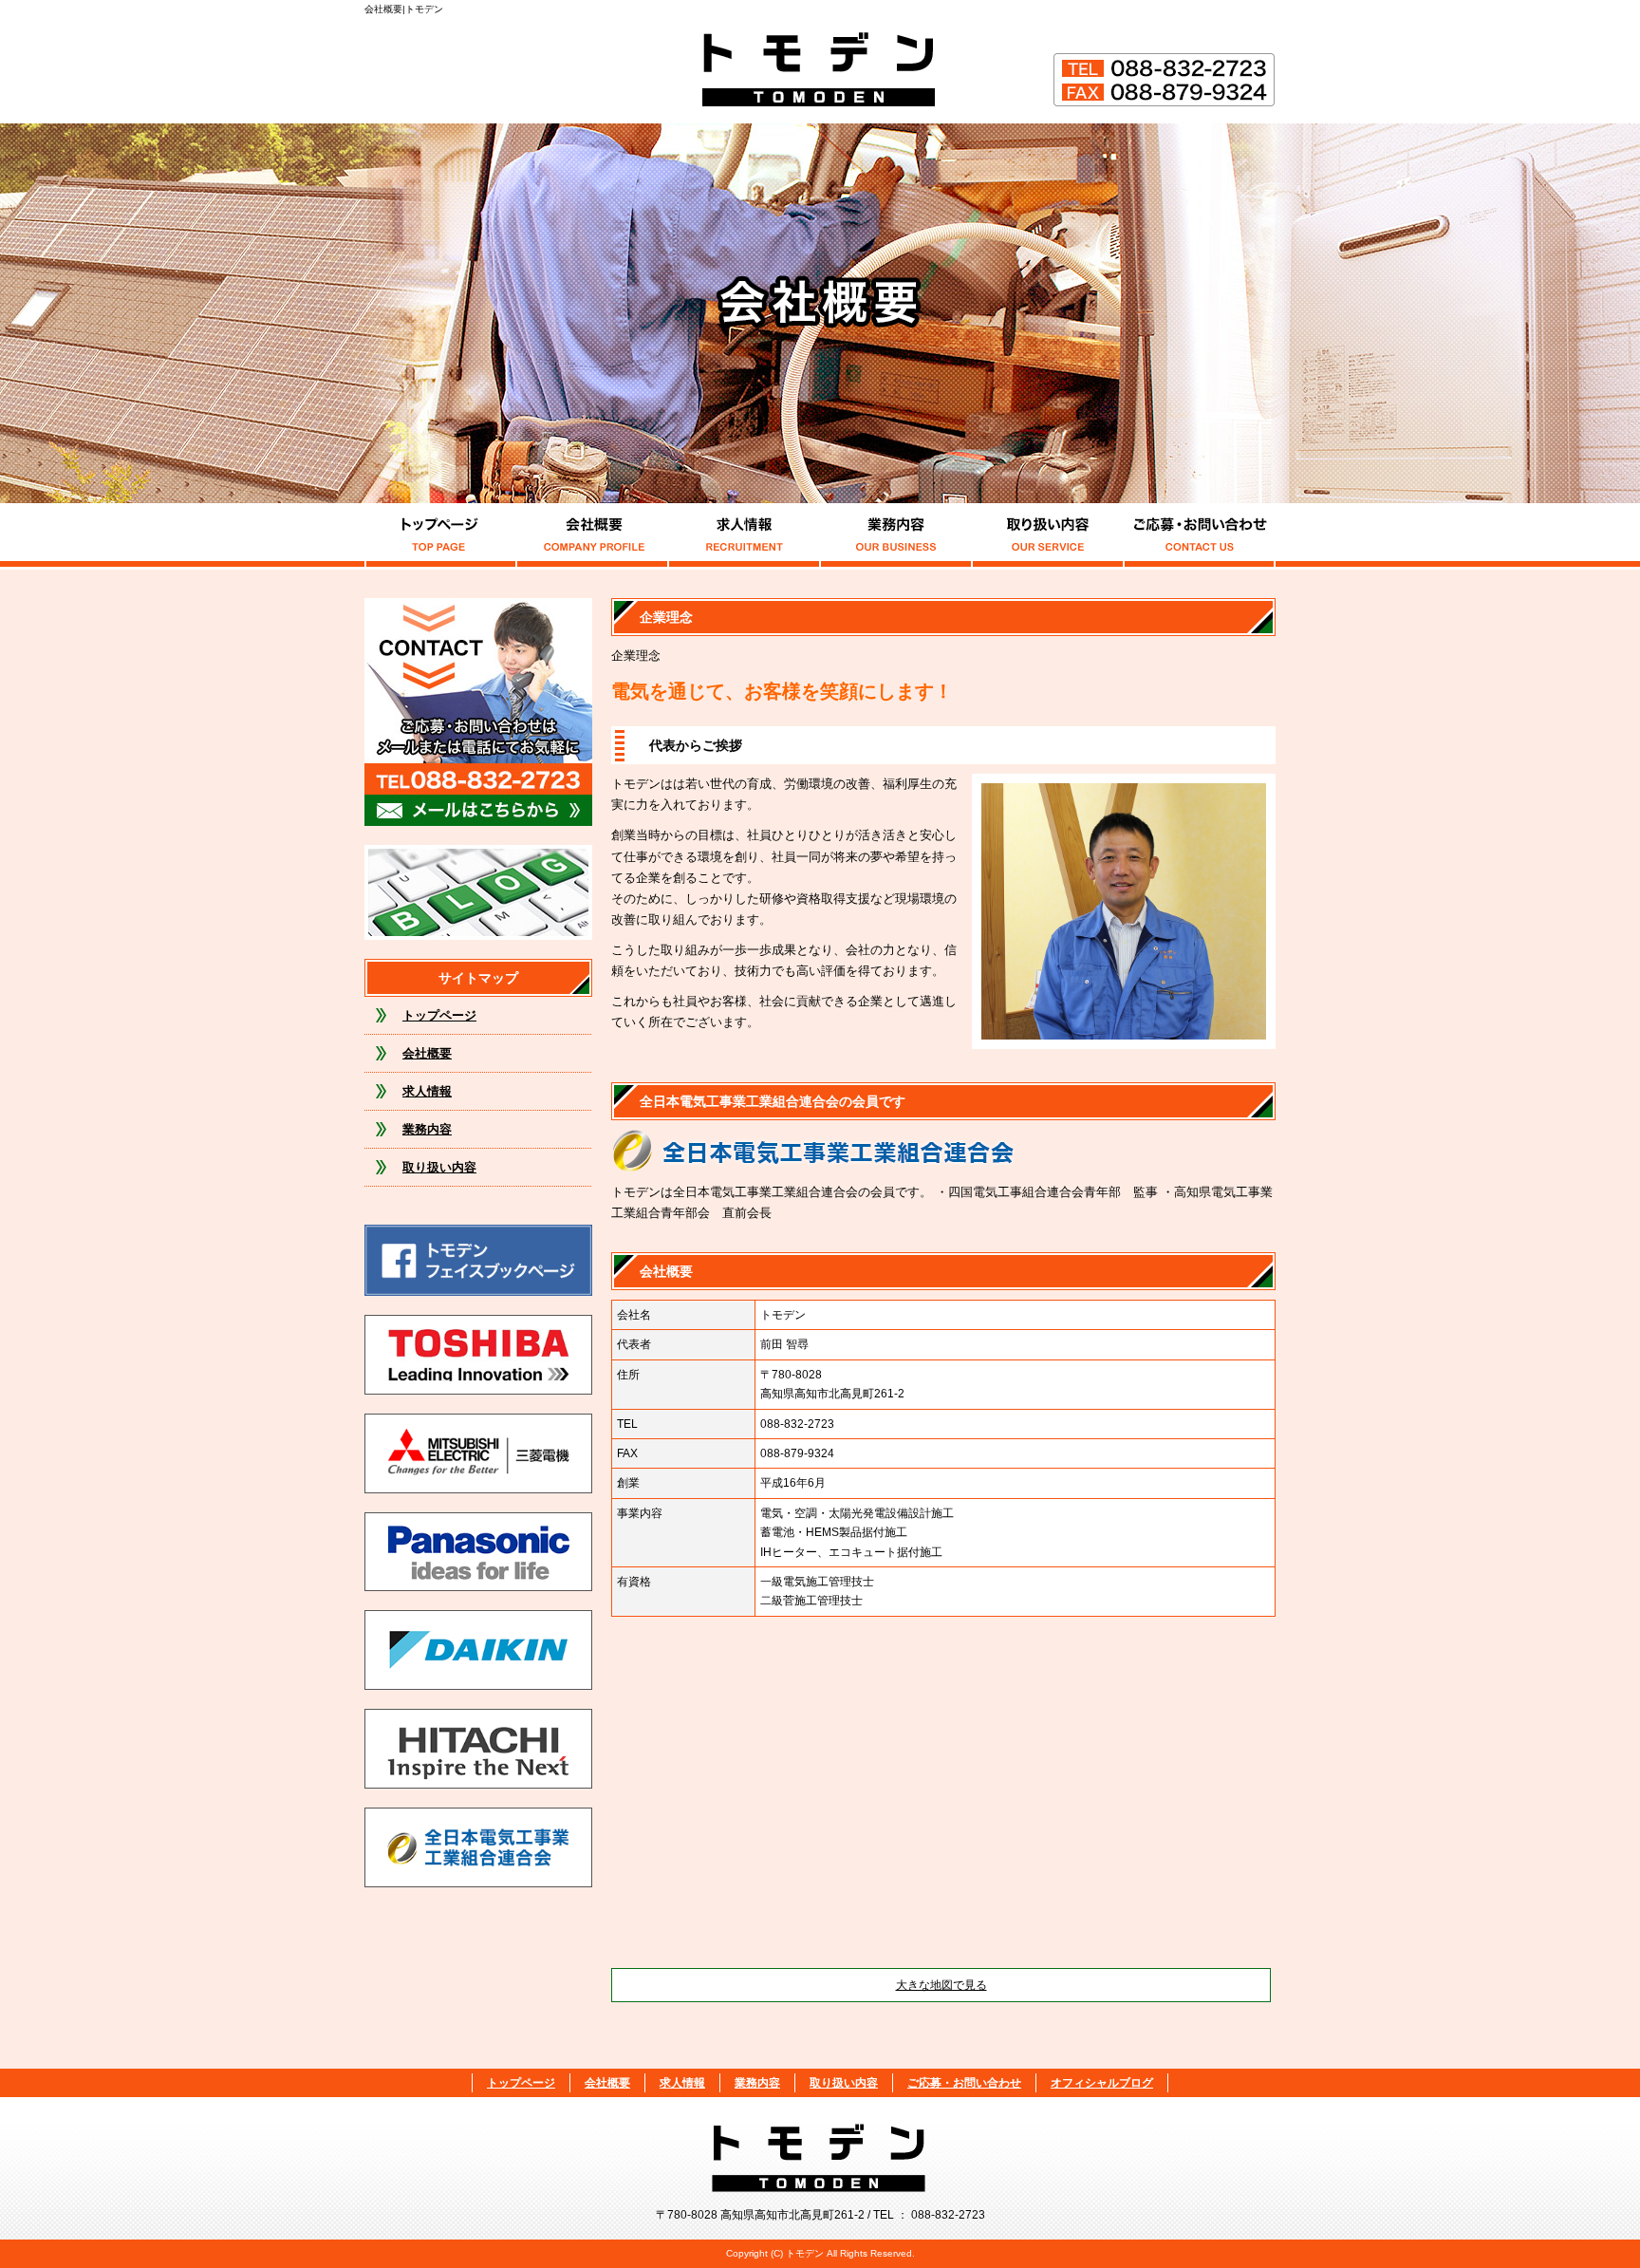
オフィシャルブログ (478, 892)
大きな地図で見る (941, 1985)
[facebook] (478, 1389)
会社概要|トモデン (404, 9)
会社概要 (592, 536)
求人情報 (744, 536)
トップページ (440, 536)
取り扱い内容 (1048, 536)
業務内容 (896, 536)
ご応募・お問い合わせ (1200, 536)
